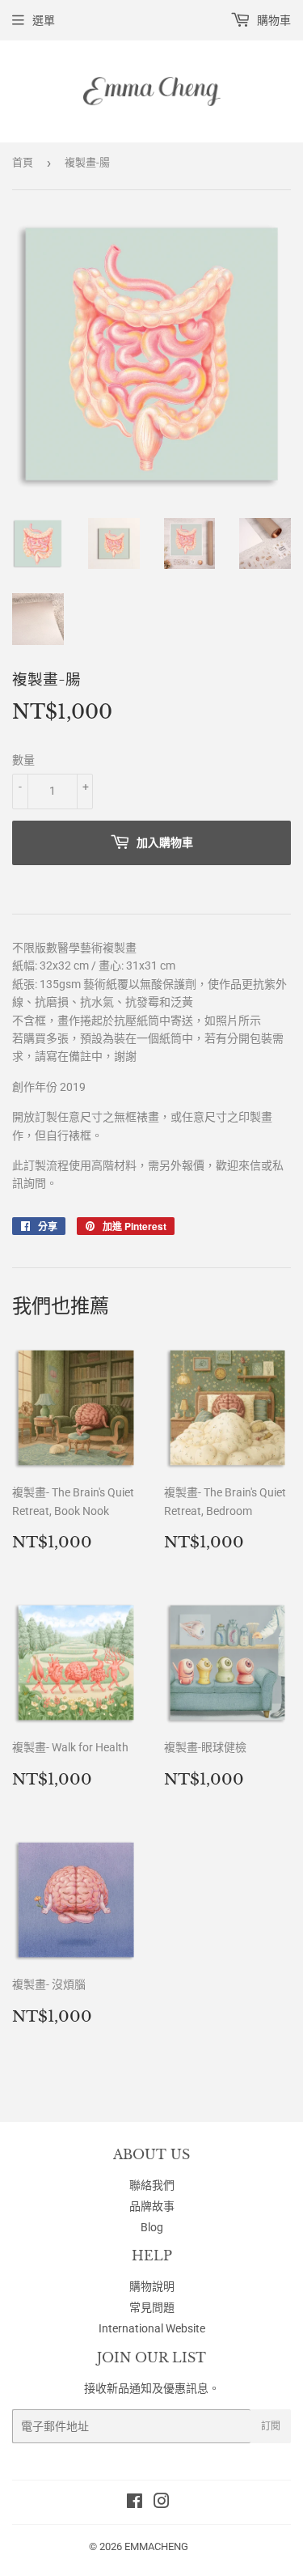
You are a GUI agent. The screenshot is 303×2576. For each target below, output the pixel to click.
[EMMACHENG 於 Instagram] (162, 2503)
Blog (152, 2227)
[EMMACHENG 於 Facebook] (135, 2503)
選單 (44, 20)
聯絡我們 (152, 2185)
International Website (152, 2328)
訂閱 (271, 2426)
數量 (23, 760)
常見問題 (152, 2307)
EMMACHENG (156, 2546)
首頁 (23, 162)
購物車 (273, 20)
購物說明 (152, 2286)
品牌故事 (152, 2206)
